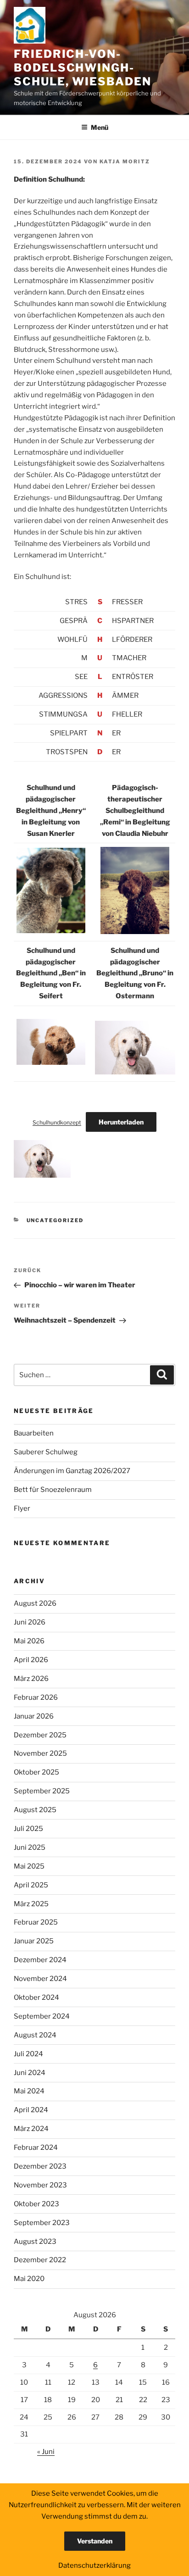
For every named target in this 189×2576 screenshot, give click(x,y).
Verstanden (95, 2541)
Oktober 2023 (36, 2204)
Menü (100, 127)
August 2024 (35, 2035)
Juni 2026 (30, 1622)
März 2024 (31, 2129)
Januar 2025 (34, 1941)
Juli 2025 (28, 1829)
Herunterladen (121, 1122)
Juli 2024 (28, 2054)
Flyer (22, 1508)
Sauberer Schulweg (46, 1452)
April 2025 (31, 1885)
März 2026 (31, 1679)
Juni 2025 (30, 1847)
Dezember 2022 (40, 2260)
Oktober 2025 (36, 1772)
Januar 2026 (34, 1716)
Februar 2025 (36, 1922)
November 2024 (40, 1979)
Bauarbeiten (34, 1433)
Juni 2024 (30, 2073)
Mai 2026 (29, 1641)
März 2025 (31, 1904)
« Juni (46, 2452)
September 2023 (42, 2223)
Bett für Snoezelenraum (53, 1490)
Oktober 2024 (36, 1997)
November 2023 (40, 2185)
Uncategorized (55, 1220)
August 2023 (35, 2242)
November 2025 (40, 1753)
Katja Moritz (125, 161)
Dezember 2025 (40, 1735)
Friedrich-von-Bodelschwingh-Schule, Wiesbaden (83, 68)
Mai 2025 (29, 1866)
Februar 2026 (36, 1697)
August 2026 (35, 1603)
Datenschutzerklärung (94, 2565)
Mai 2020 (29, 2279)
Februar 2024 (36, 2148)
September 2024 (42, 2016)
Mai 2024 (29, 2091)
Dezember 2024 (40, 1960)
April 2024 (31, 2110)
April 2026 (31, 1660)
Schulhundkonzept (57, 1122)
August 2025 (35, 1810)
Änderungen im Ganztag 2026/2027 (72, 1471)
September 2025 (42, 1791)
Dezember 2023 (40, 2166)
